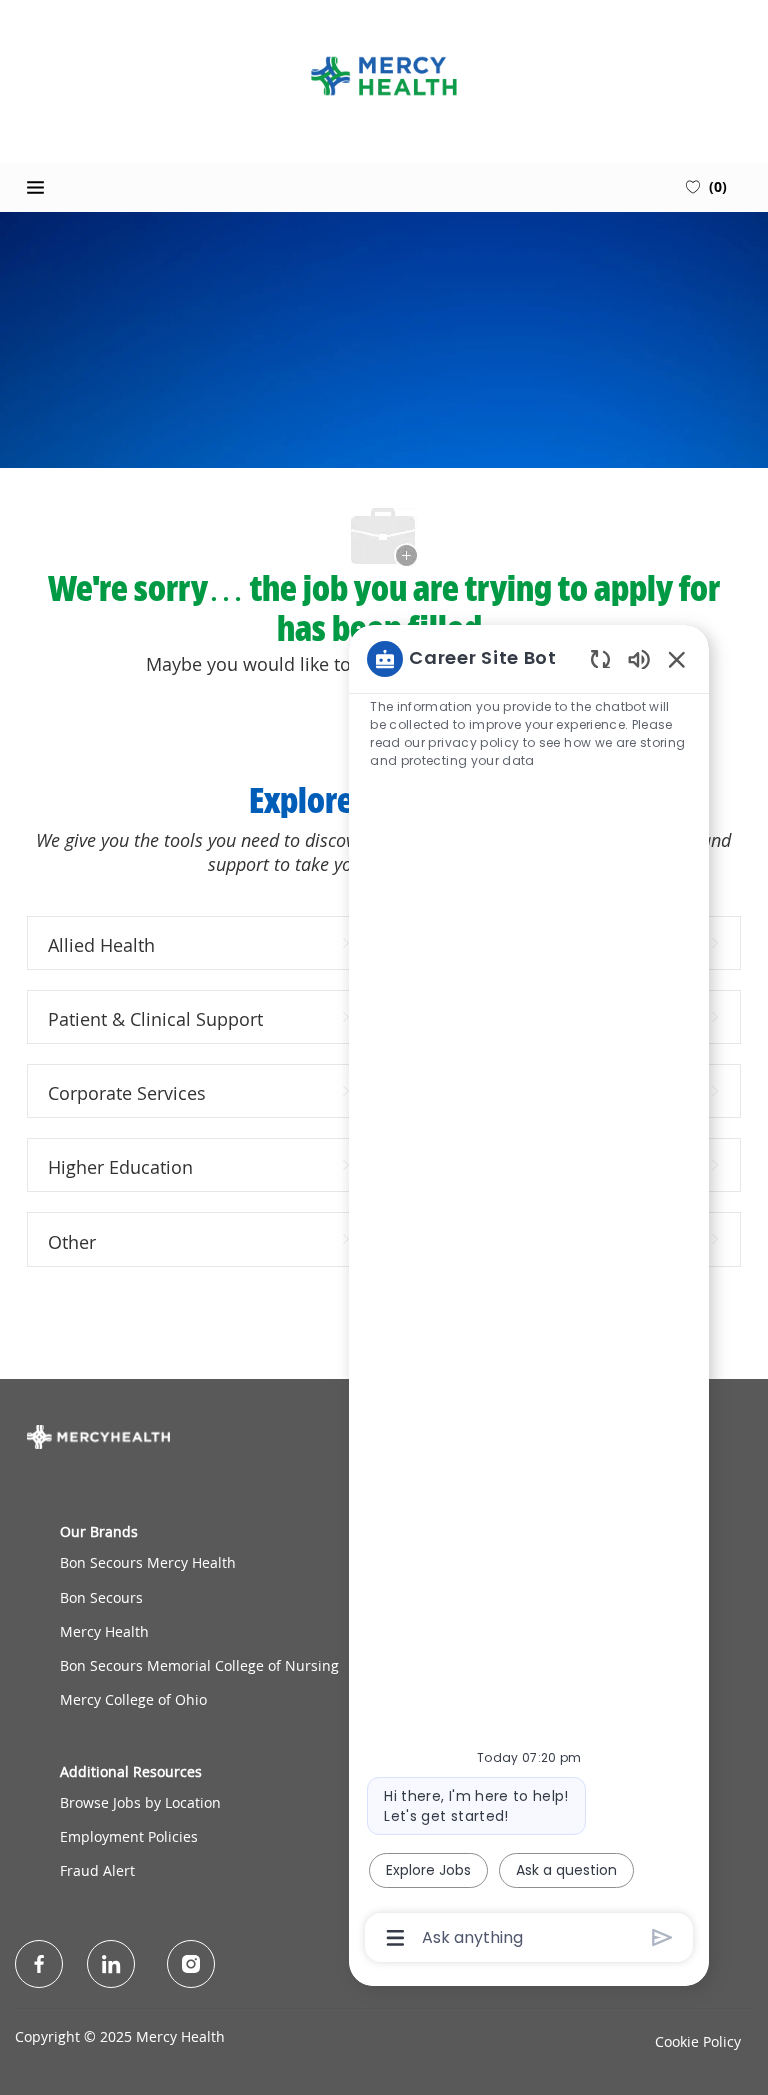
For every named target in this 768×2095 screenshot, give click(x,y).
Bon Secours (101, 1597)
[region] (529, 1297)
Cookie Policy (698, 2041)
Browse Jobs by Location (140, 1802)
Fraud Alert (97, 1870)
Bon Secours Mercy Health (148, 1562)
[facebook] (39, 1964)
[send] (662, 1937)
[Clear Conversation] (600, 658)
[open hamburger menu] (35, 187)
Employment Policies (129, 1836)
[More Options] (395, 1938)
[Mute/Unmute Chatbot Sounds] (639, 658)
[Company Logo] (383, 76)
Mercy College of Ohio (133, 1699)
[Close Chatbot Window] (677, 659)
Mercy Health (104, 1631)
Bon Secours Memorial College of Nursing (199, 1665)
